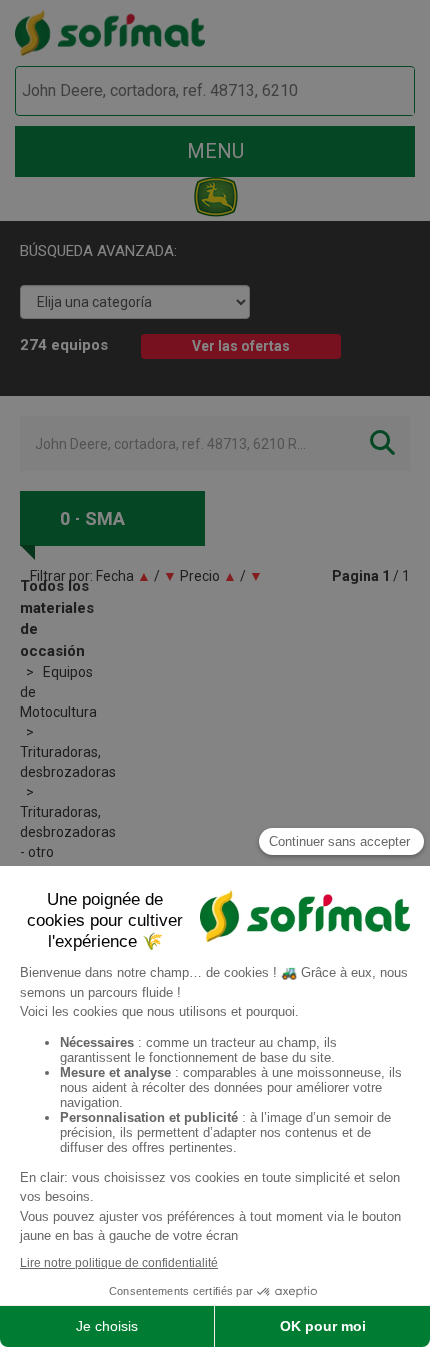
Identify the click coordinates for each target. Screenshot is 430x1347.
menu (215, 151)
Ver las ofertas (241, 346)
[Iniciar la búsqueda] (376, 91)
